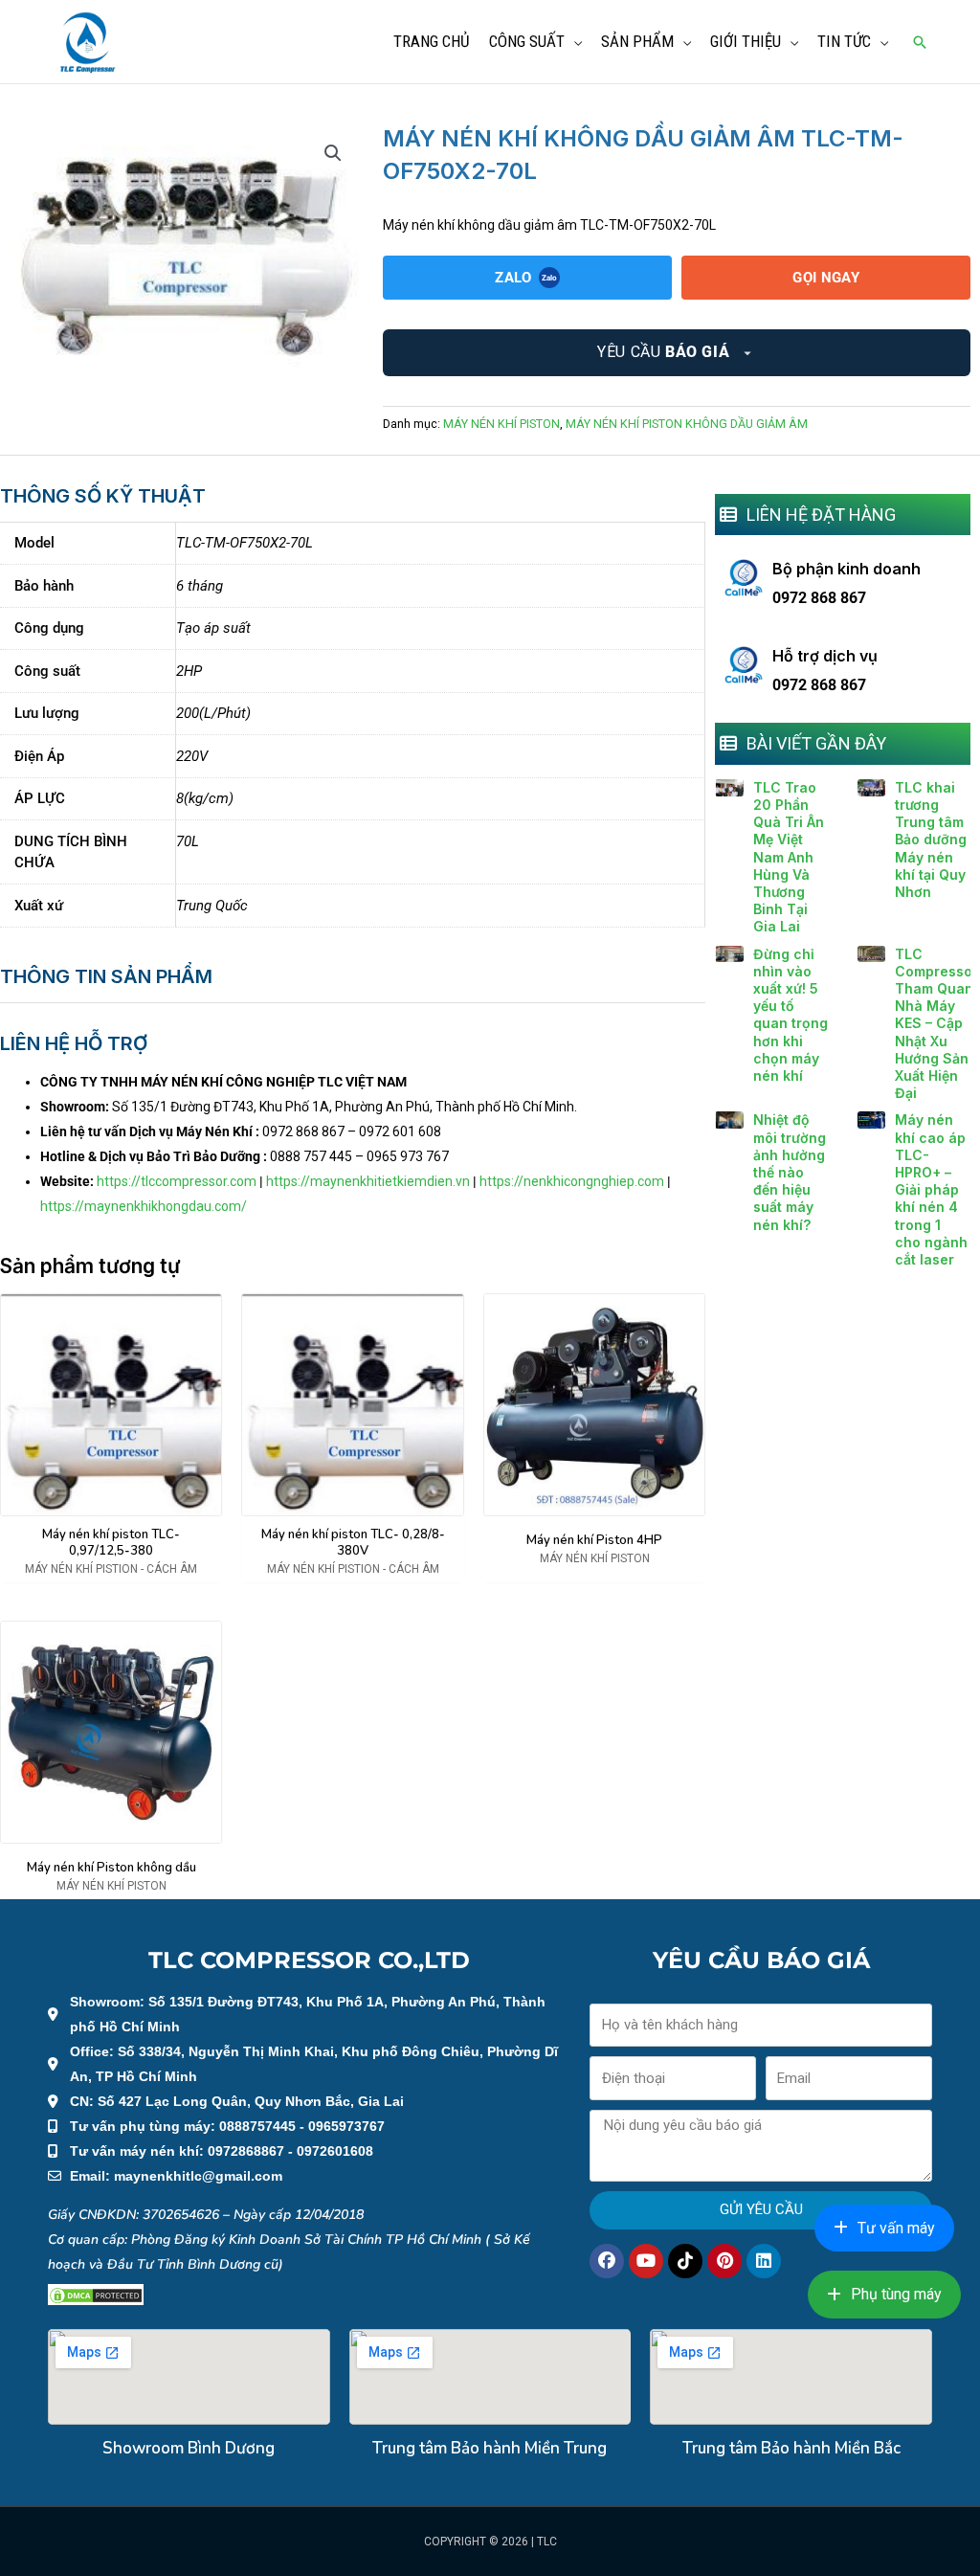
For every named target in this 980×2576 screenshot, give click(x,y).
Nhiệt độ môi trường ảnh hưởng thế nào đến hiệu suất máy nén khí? (790, 1172)
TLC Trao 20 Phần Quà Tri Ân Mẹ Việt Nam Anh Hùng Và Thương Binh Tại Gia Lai (789, 857)
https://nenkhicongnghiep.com (572, 1181)
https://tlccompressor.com (177, 1181)
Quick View (111, 1502)
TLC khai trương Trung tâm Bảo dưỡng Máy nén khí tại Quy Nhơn (931, 840)
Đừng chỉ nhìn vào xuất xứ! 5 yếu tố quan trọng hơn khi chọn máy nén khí (791, 1015)
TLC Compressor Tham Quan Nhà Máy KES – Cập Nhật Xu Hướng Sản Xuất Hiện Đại (936, 1024)
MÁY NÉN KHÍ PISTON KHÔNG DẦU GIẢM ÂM (687, 424)
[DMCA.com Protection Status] (96, 2295)
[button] (920, 42)
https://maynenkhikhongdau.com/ (144, 1206)
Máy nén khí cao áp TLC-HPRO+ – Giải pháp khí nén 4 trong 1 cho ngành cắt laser (931, 1189)
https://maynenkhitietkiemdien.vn (368, 1181)
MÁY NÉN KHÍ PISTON (501, 424)
